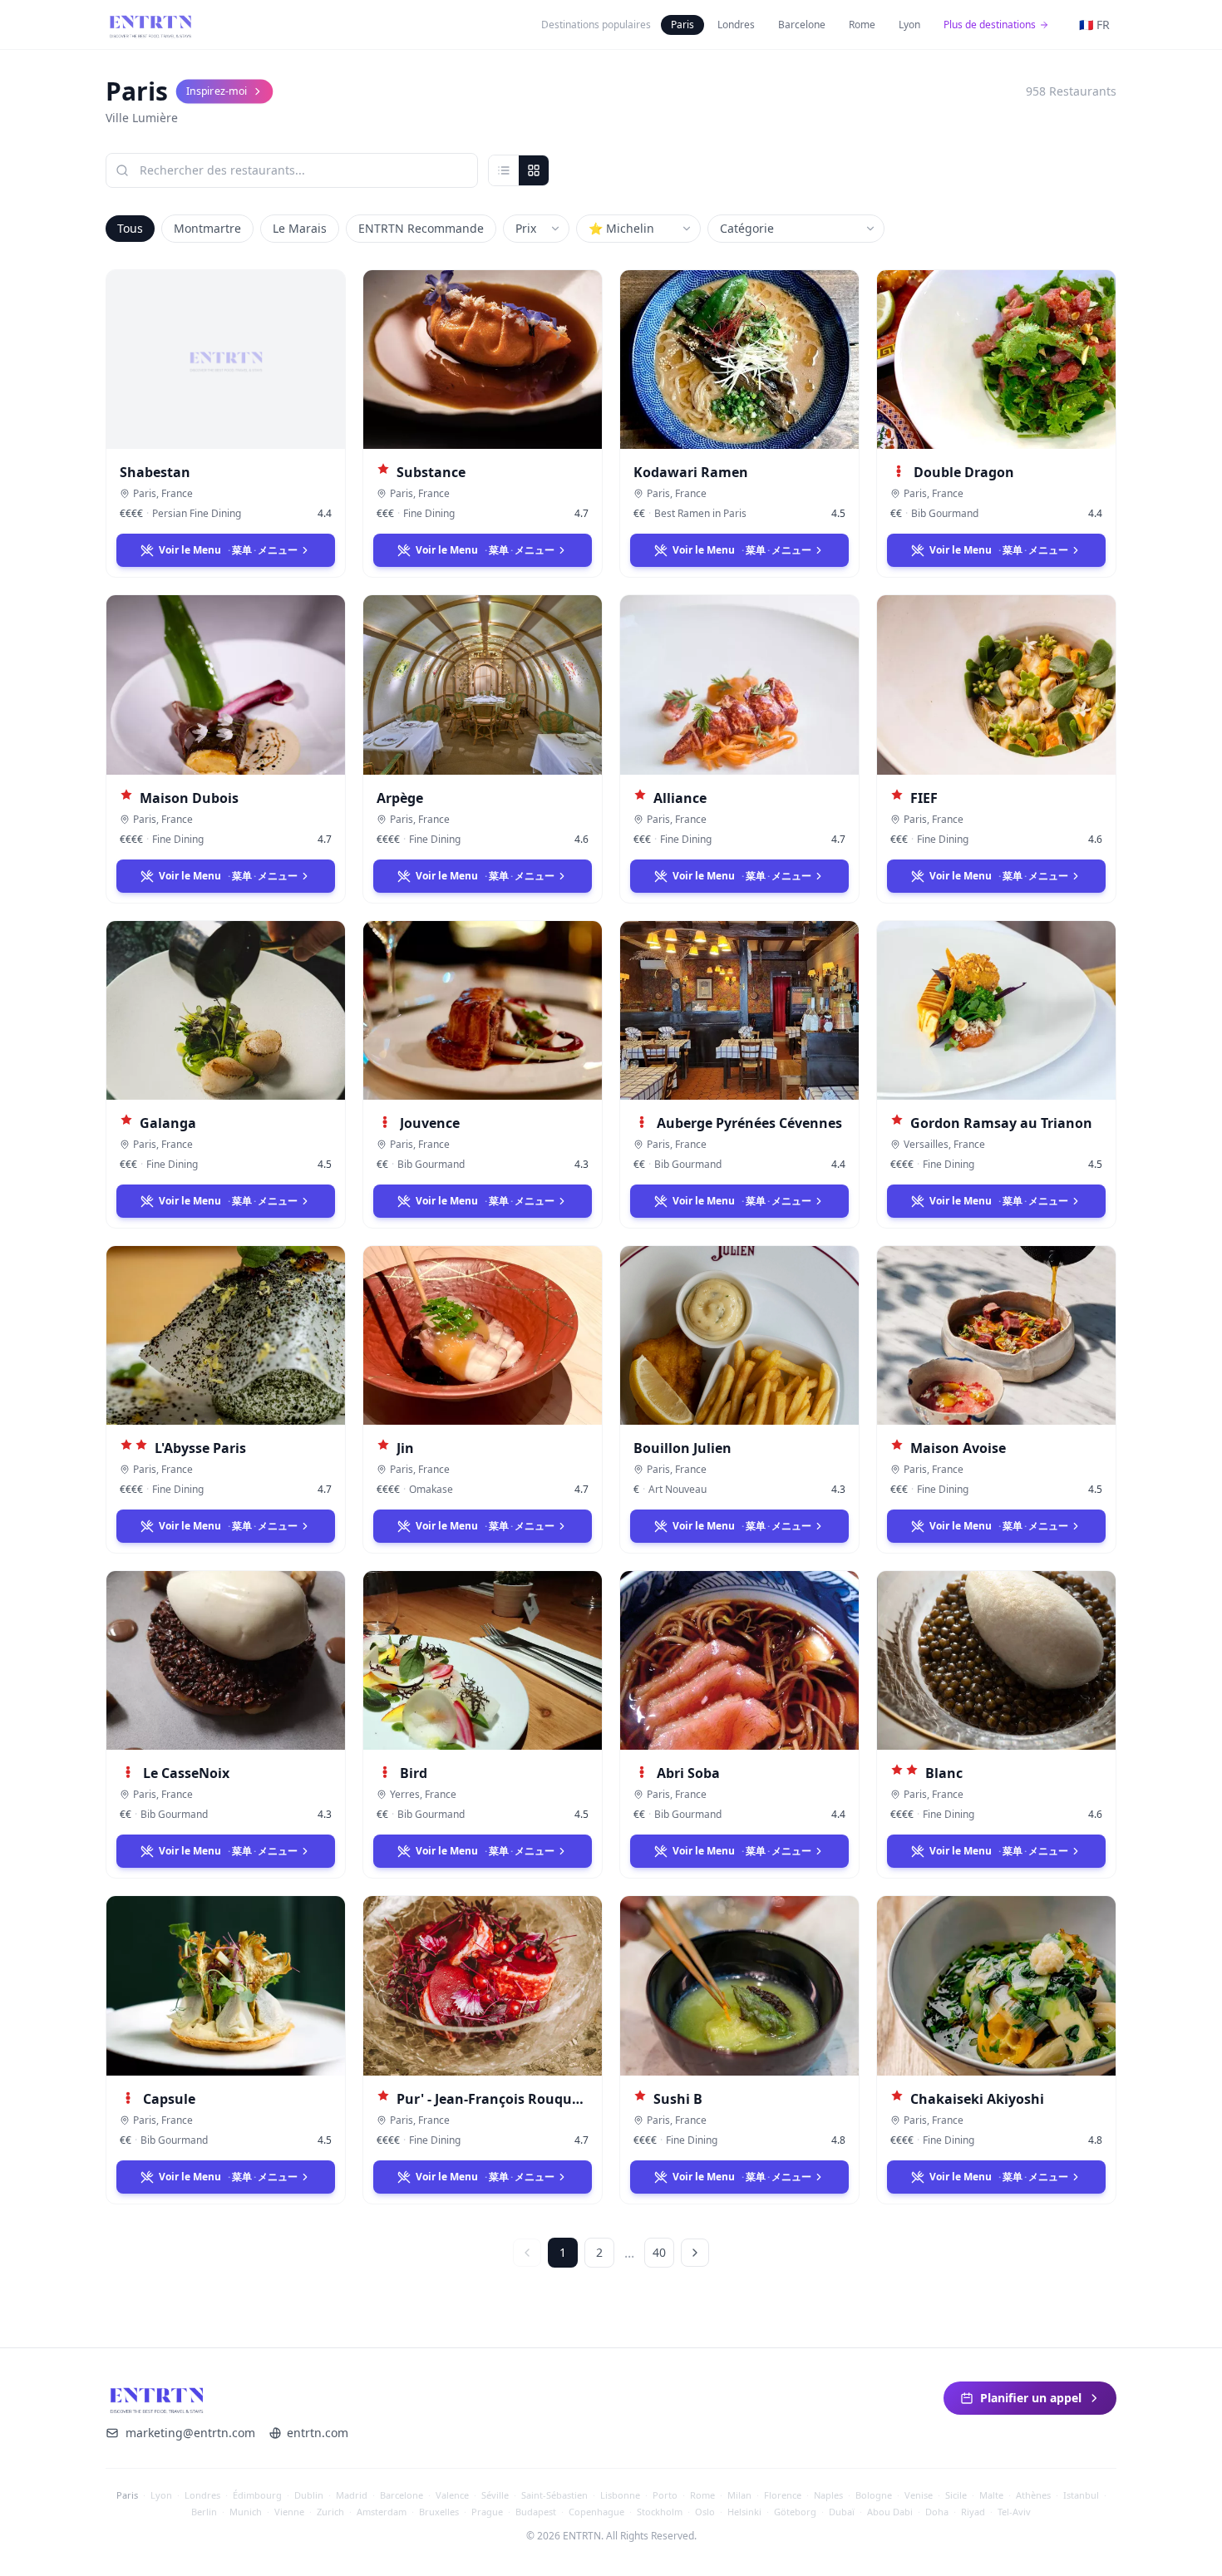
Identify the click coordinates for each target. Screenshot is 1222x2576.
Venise (919, 2495)
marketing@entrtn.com (190, 2433)
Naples (828, 2495)
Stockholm (660, 2512)
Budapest (536, 2512)
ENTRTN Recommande (421, 228)
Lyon (909, 25)
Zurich (330, 2512)
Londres (736, 25)
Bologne (874, 2495)
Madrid (352, 2495)
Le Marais (300, 228)
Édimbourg (257, 2495)
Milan (739, 2495)
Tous (130, 228)
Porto (665, 2495)
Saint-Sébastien (554, 2495)
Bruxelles (439, 2512)
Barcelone (802, 25)
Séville (495, 2495)
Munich (246, 2512)
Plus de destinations (990, 25)
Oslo (705, 2512)
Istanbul (1081, 2495)
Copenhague (596, 2512)
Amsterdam (382, 2512)
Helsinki (744, 2512)
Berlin (204, 2512)
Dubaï (842, 2512)
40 (659, 2252)
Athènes (1033, 2495)
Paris (682, 25)
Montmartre (207, 228)
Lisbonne (620, 2495)
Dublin (309, 2495)
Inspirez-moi (217, 91)
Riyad (973, 2512)
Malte (991, 2495)
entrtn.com (318, 2433)
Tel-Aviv (1014, 2512)
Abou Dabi (890, 2512)
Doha (937, 2512)
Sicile (956, 2495)
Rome (862, 25)
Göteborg (795, 2512)
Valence (452, 2495)
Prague (487, 2512)
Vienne (289, 2512)
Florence (783, 2495)
